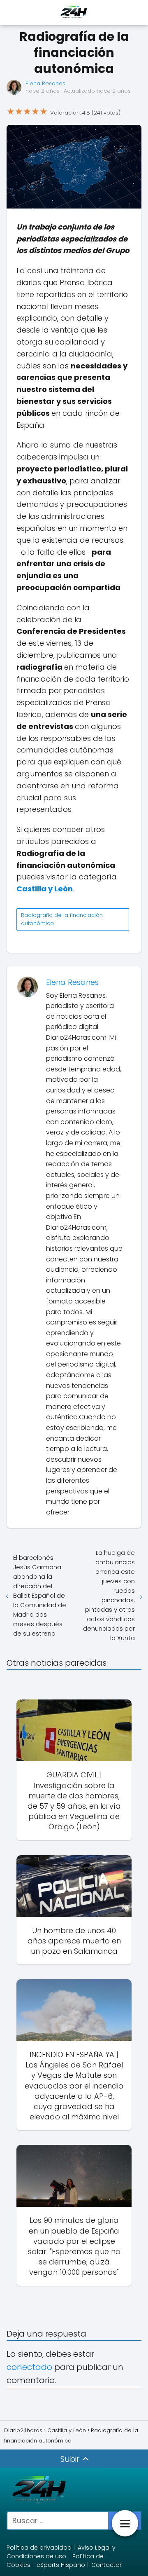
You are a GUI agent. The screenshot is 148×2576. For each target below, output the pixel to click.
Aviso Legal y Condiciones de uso (61, 2552)
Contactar (106, 2565)
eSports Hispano (61, 2565)
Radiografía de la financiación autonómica (62, 919)
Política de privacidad (39, 2548)
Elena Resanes (45, 83)
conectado (29, 2367)
